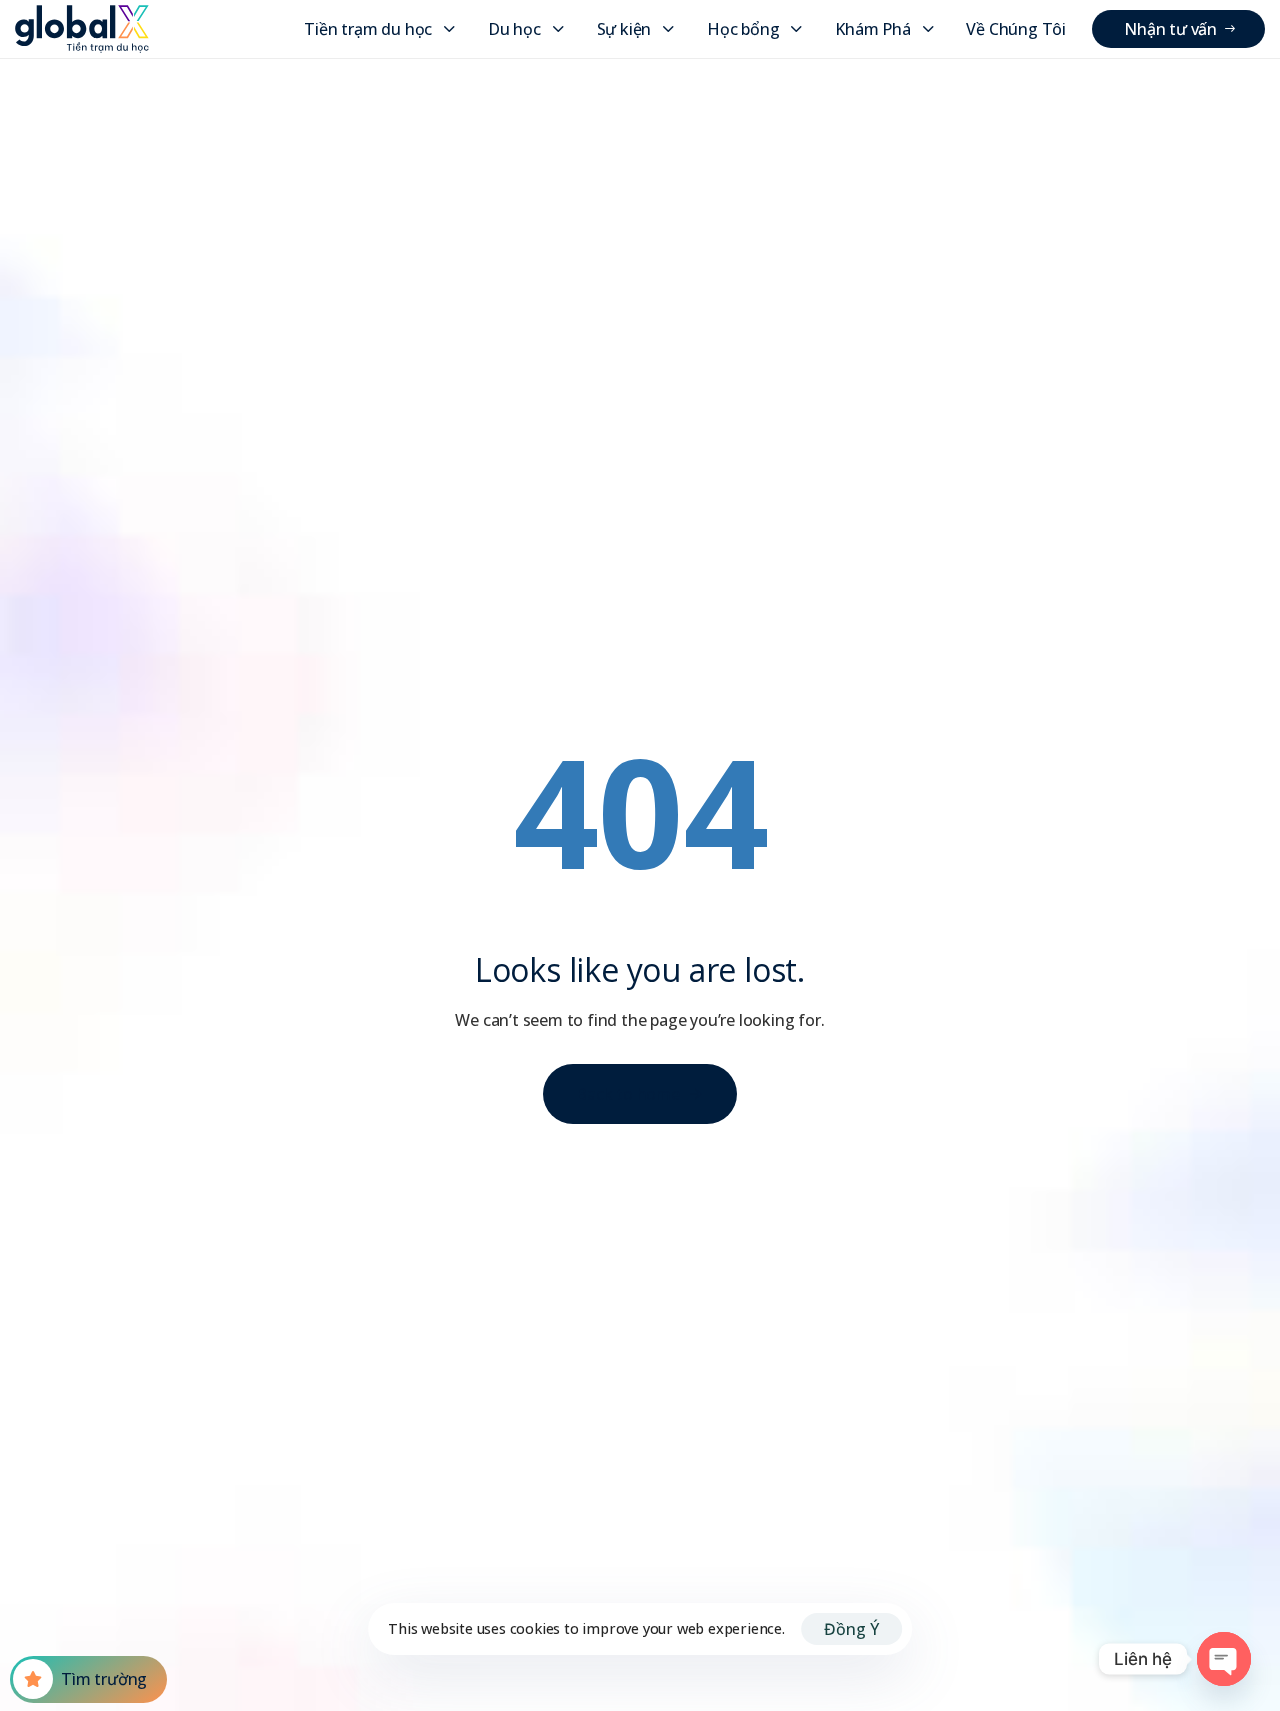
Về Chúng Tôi (1016, 29)
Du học (514, 29)
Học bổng (743, 29)
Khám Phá (872, 29)
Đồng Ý (851, 1629)
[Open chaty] (1224, 1659)
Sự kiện (624, 29)
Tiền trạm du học (368, 29)
